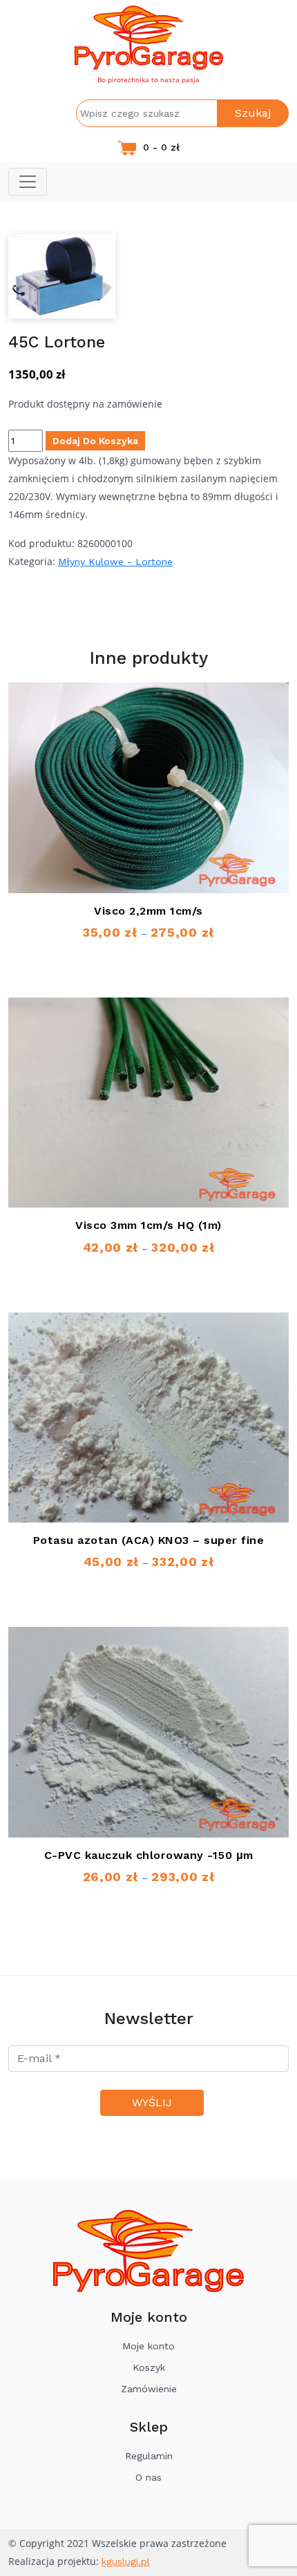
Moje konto (148, 2346)
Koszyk (149, 2367)
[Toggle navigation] (28, 182)
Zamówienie (149, 2389)
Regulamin (149, 2456)
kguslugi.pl (126, 2561)
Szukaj (253, 113)
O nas (148, 2477)
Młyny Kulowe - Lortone (115, 562)
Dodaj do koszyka (95, 441)
